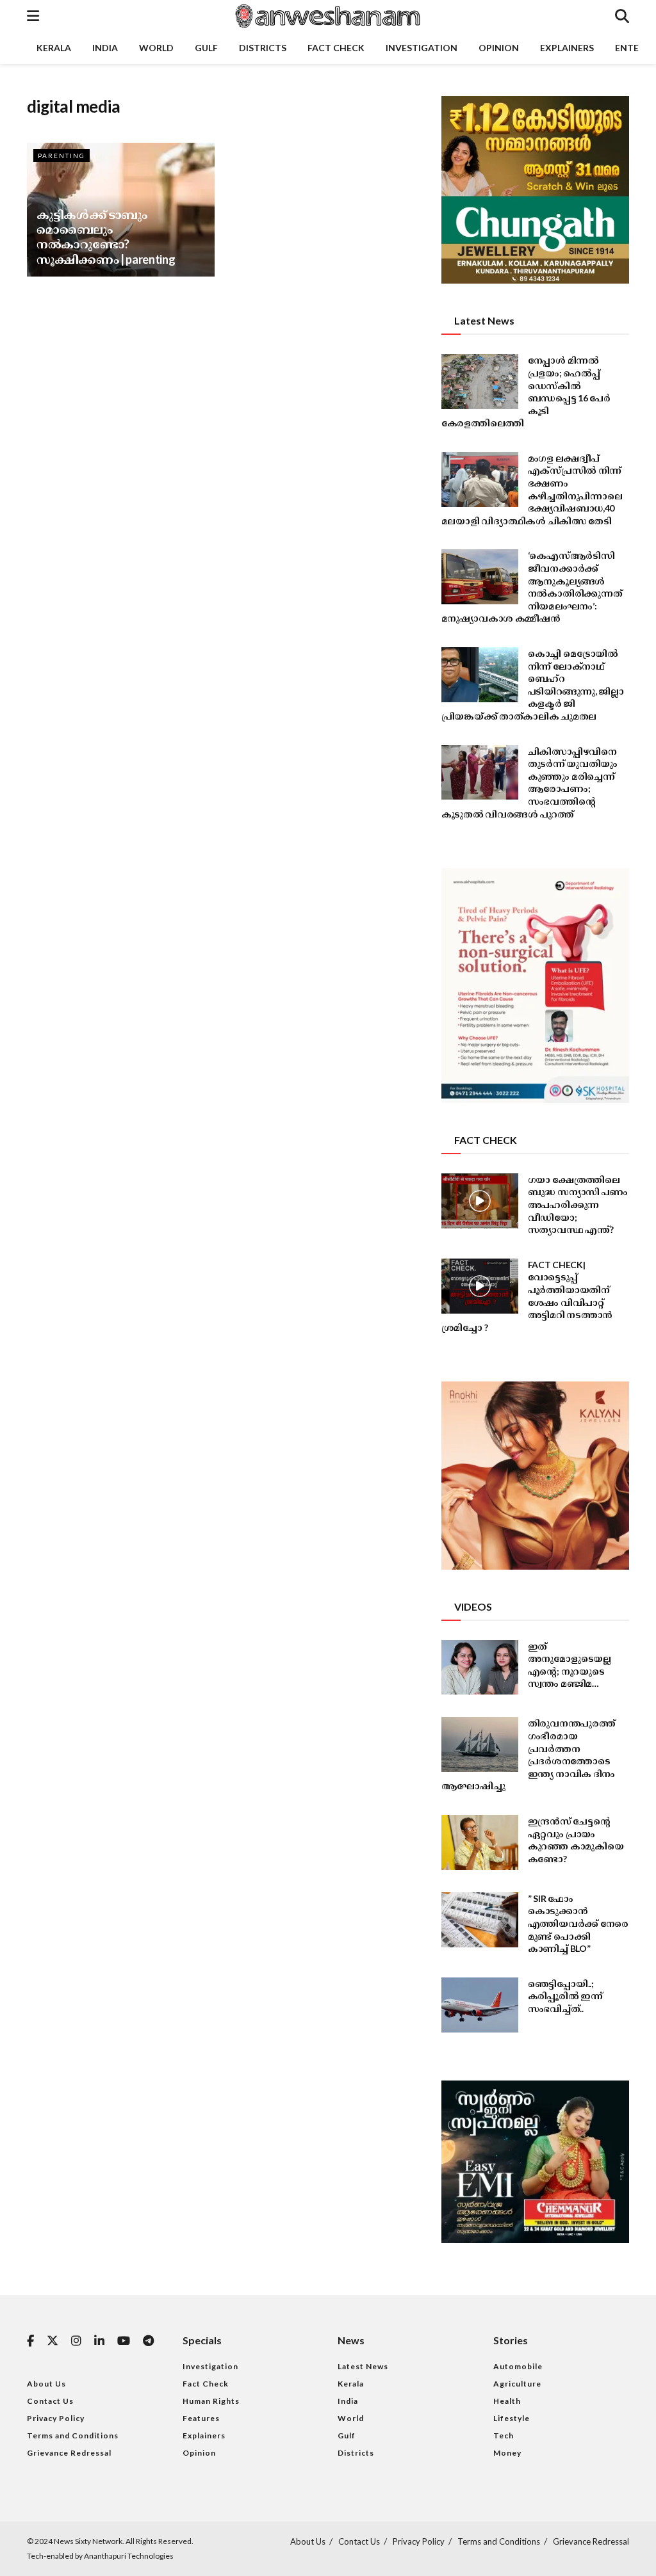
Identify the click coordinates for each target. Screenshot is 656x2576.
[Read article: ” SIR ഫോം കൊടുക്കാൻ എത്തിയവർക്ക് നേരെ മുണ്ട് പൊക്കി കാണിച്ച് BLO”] (480, 1920)
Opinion (499, 48)
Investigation (422, 48)
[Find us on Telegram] (148, 2341)
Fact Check (336, 48)
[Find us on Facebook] (30, 2341)
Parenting (61, 156)
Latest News (363, 2366)
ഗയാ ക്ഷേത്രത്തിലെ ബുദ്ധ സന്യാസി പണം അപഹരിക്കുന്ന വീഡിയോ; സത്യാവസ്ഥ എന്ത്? (578, 1204)
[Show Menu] (33, 16)
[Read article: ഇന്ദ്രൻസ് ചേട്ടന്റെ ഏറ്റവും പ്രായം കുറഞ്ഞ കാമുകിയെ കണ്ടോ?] (480, 1842)
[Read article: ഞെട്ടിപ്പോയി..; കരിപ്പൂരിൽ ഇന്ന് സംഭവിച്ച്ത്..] (480, 2005)
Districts (263, 48)
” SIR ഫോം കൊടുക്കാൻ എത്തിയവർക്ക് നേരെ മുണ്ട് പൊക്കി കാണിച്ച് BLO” (578, 1923)
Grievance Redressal (69, 2453)
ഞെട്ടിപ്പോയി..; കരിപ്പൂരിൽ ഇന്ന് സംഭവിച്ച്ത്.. (565, 1996)
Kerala (54, 48)
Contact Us (50, 2401)
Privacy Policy (56, 2418)
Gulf (206, 48)
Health (507, 2401)
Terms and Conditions (73, 2435)
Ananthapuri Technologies (129, 2556)
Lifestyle (512, 2418)
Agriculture (517, 2384)
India (105, 48)
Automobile (518, 2366)
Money (507, 2453)
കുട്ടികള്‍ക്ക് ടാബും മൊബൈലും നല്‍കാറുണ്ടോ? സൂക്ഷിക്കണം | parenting (106, 237)
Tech (504, 2435)
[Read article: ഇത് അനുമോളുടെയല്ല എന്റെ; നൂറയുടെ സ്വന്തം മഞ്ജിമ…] (480, 1668)
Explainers (567, 48)
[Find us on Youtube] (124, 2341)
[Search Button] (622, 16)
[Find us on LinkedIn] (99, 2341)
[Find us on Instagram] (76, 2341)
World (156, 48)
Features (201, 2418)
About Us (46, 2384)
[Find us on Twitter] (53, 2341)
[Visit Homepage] (327, 16)
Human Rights (211, 2401)
